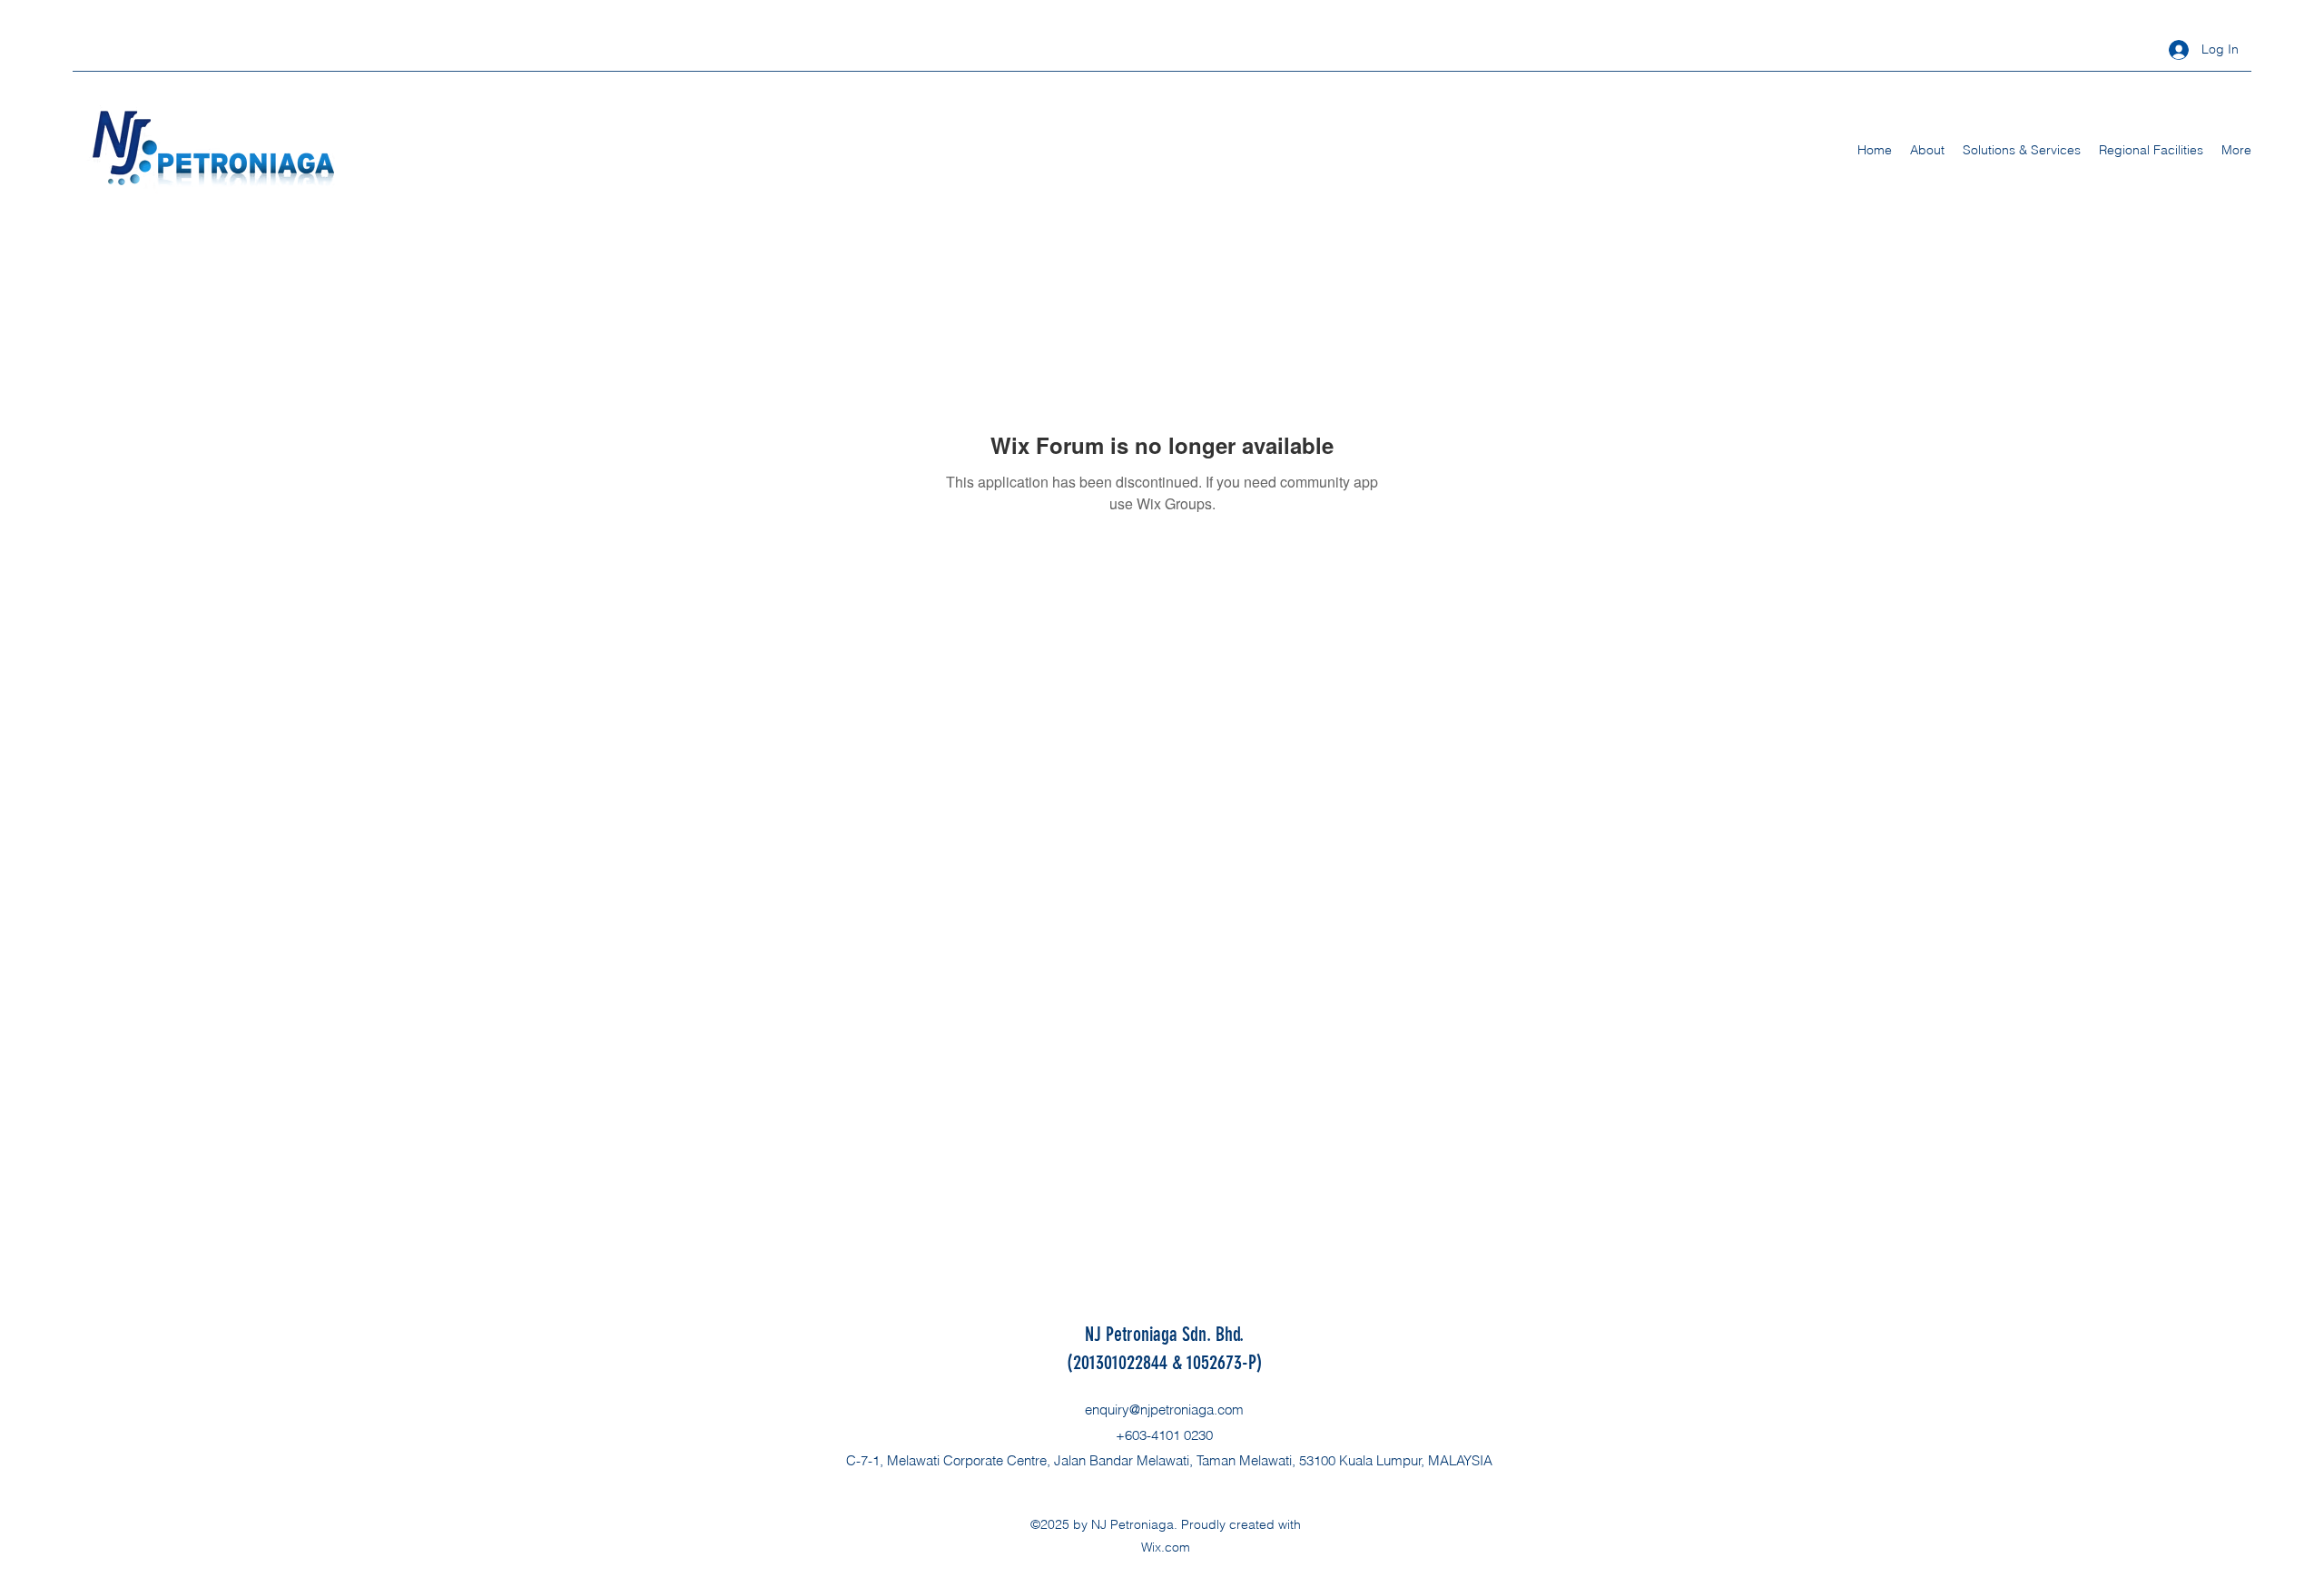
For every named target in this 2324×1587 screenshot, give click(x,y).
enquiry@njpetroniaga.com (1164, 1410)
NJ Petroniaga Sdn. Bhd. (1164, 1334)
